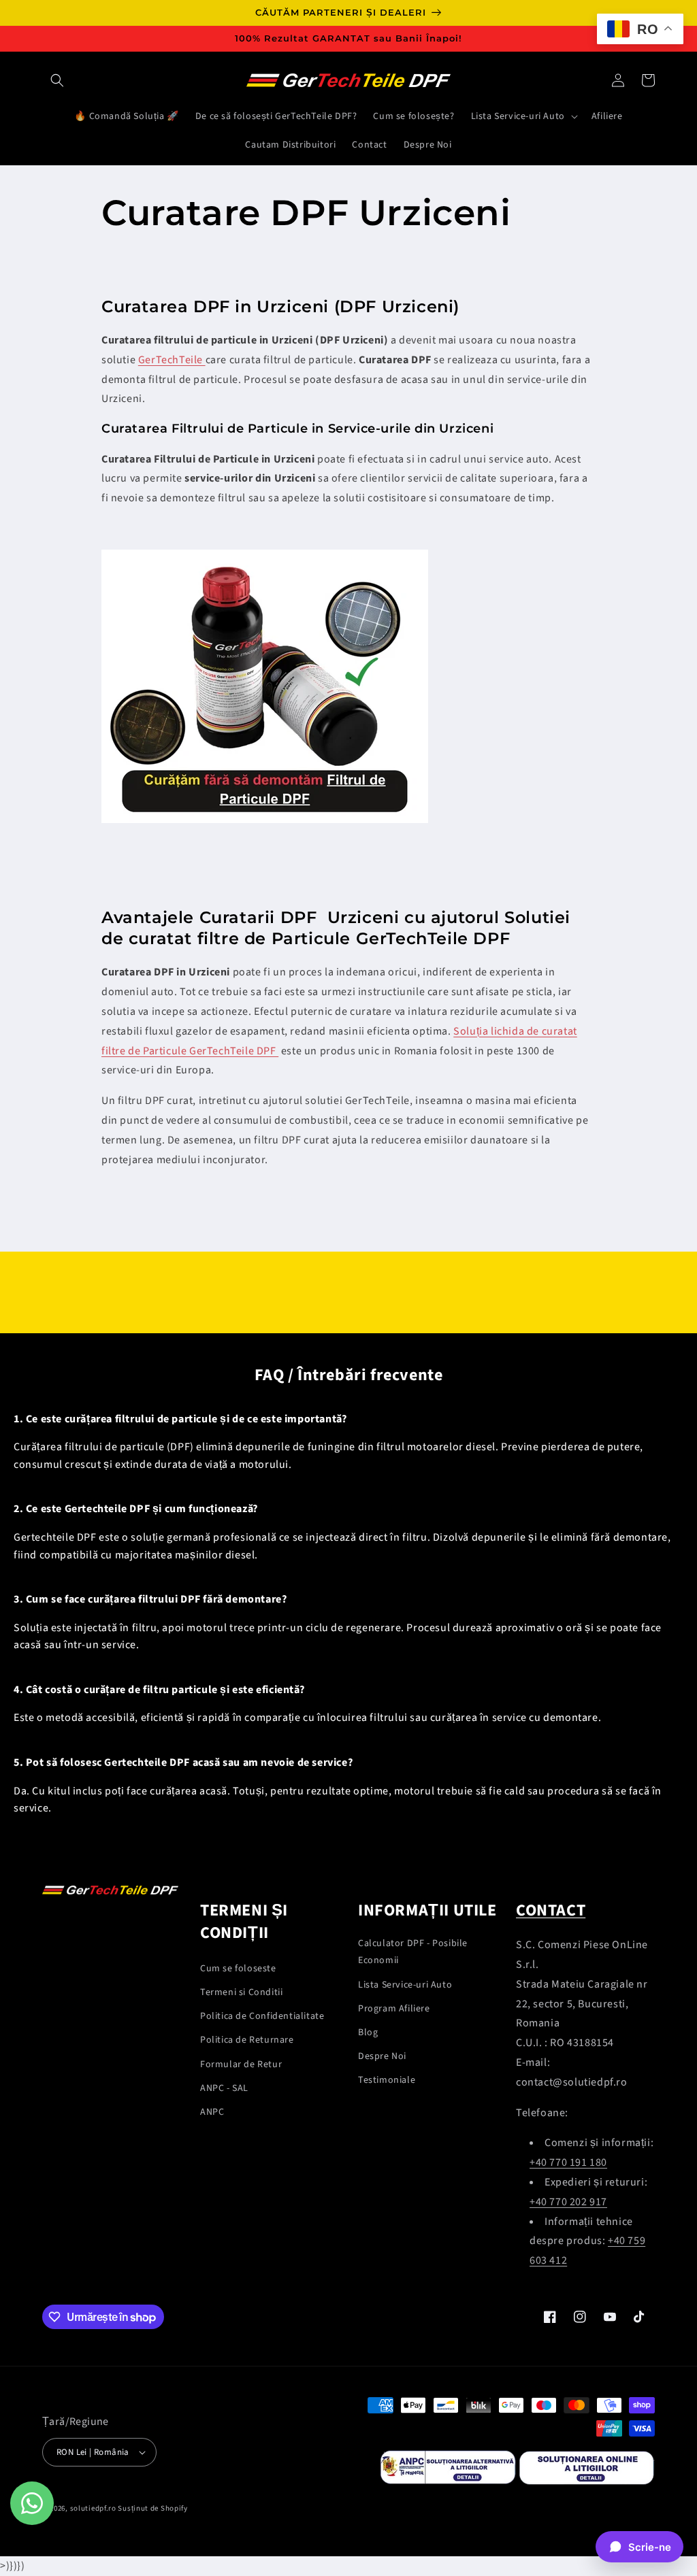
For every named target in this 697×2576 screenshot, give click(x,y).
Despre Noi (382, 2056)
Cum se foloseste (238, 1969)
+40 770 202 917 (568, 2202)
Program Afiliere (394, 2009)
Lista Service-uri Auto (405, 1985)
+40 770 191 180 (568, 2162)
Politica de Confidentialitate (262, 2016)
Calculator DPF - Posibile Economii (413, 1952)
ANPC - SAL (224, 2088)
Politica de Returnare (247, 2040)
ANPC (212, 2112)
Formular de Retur (241, 2064)
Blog (368, 2033)
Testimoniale (387, 2080)
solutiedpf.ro (93, 2508)
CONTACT (551, 1910)
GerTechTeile (172, 360)
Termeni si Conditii (241, 1992)
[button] (57, 80)
